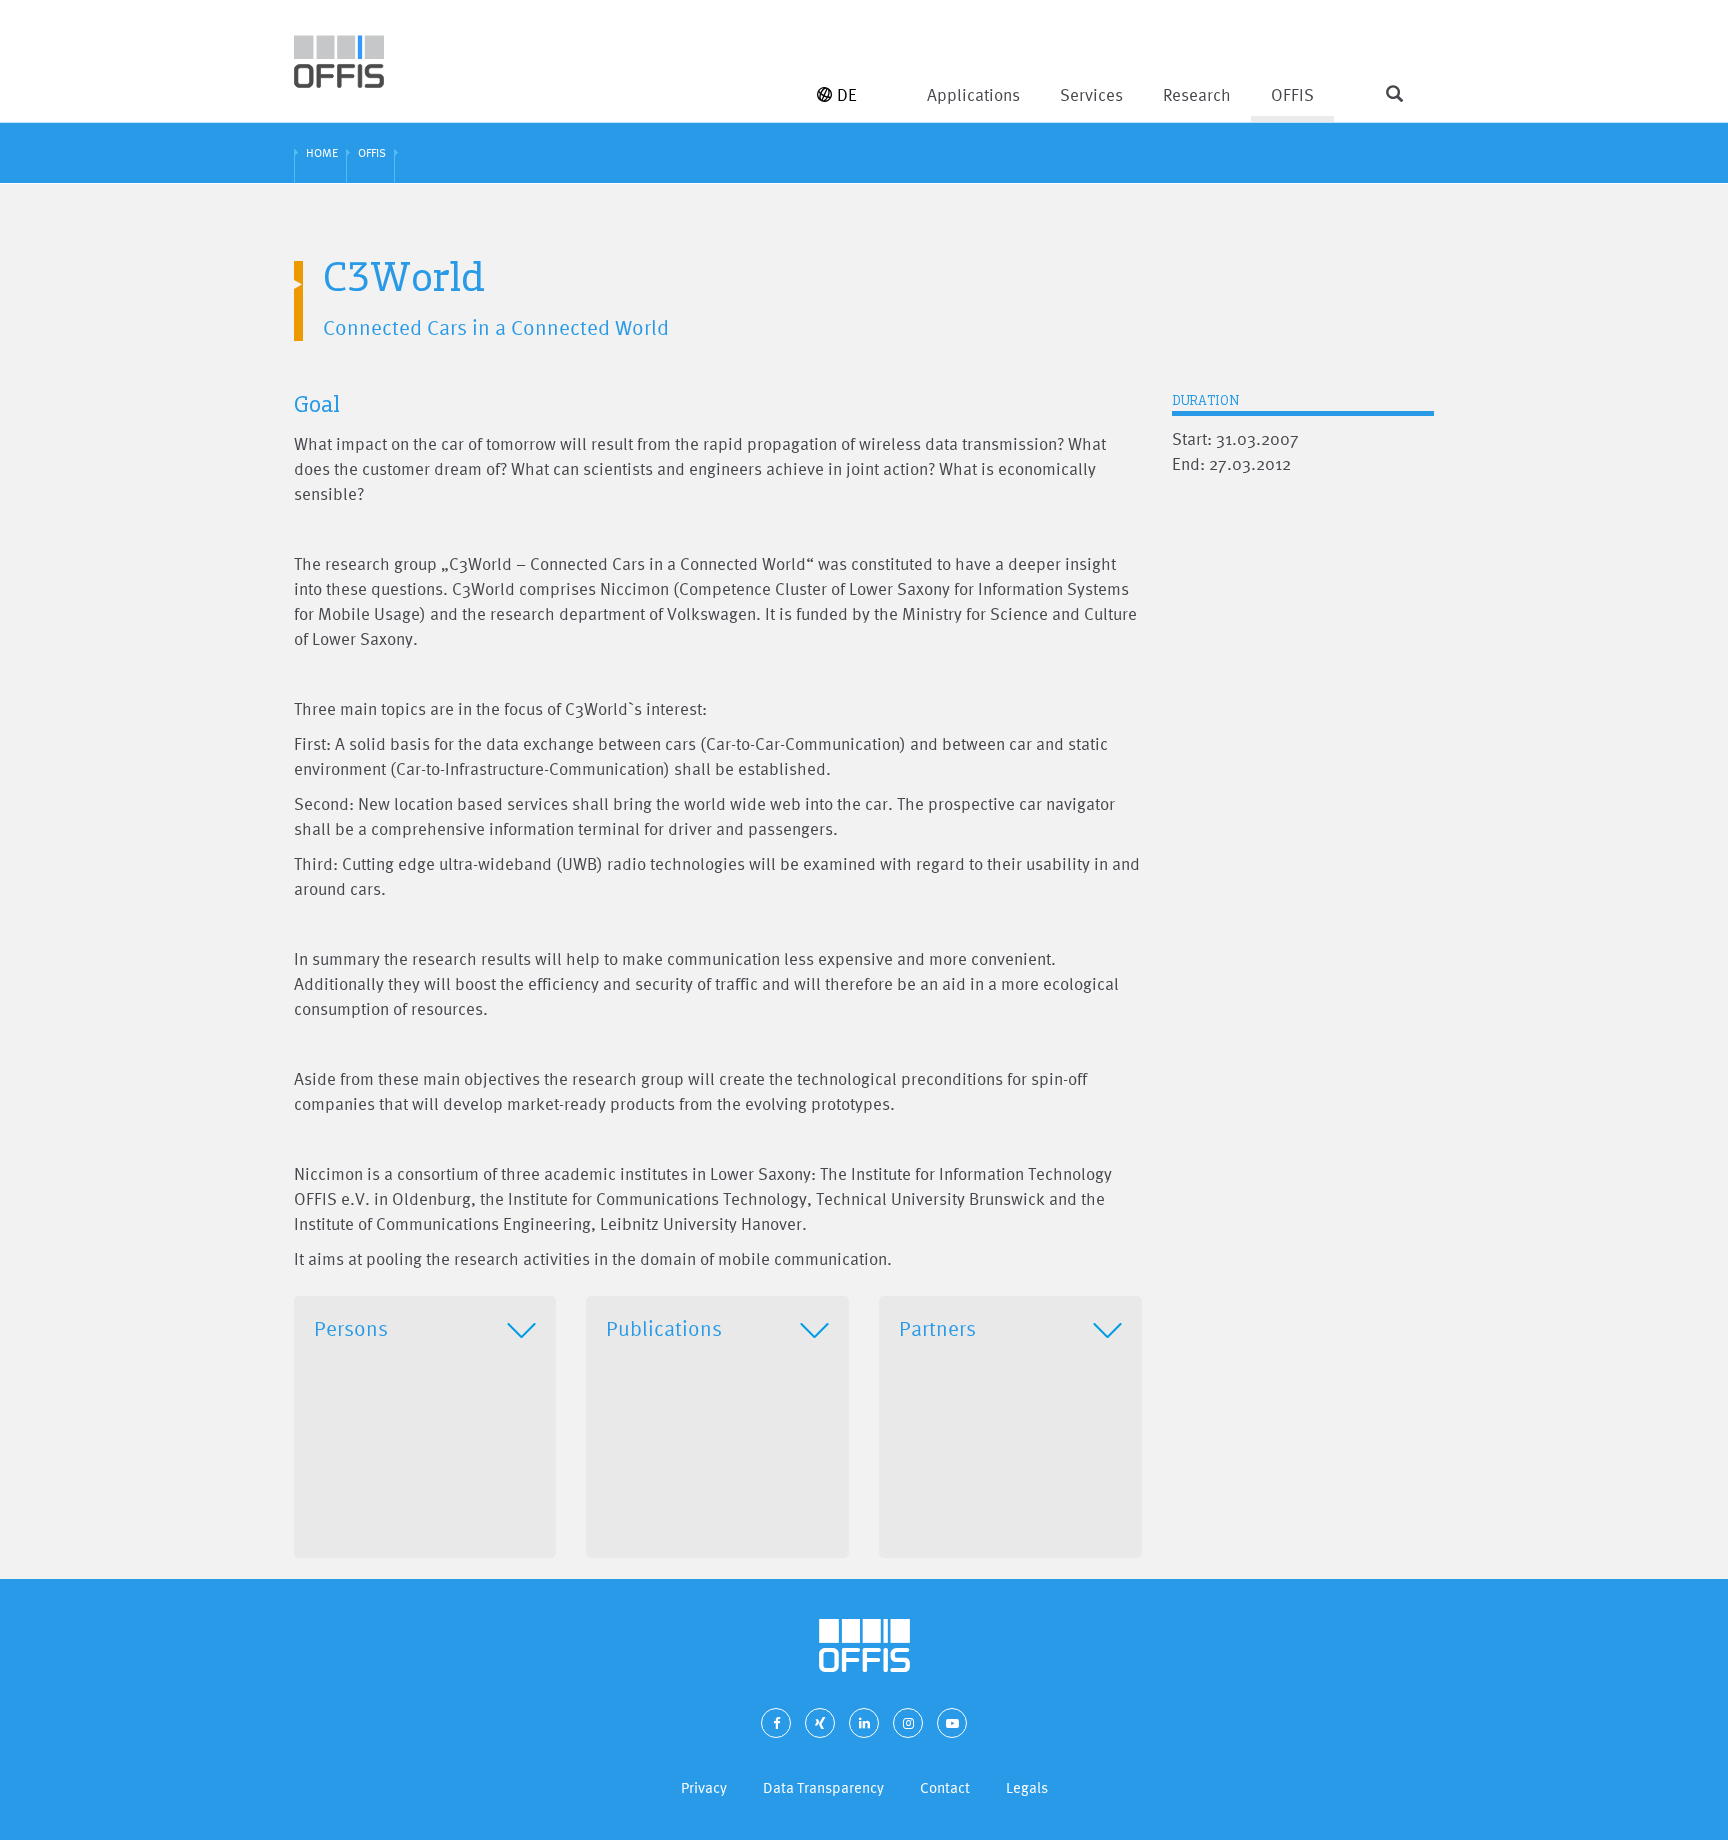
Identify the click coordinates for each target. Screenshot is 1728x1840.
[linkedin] (864, 1723)
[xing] (820, 1723)
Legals (1027, 1787)
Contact (945, 1787)
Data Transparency (823, 1787)
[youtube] (952, 1723)
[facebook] (776, 1723)
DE (847, 94)
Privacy (704, 1787)
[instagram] (908, 1723)
